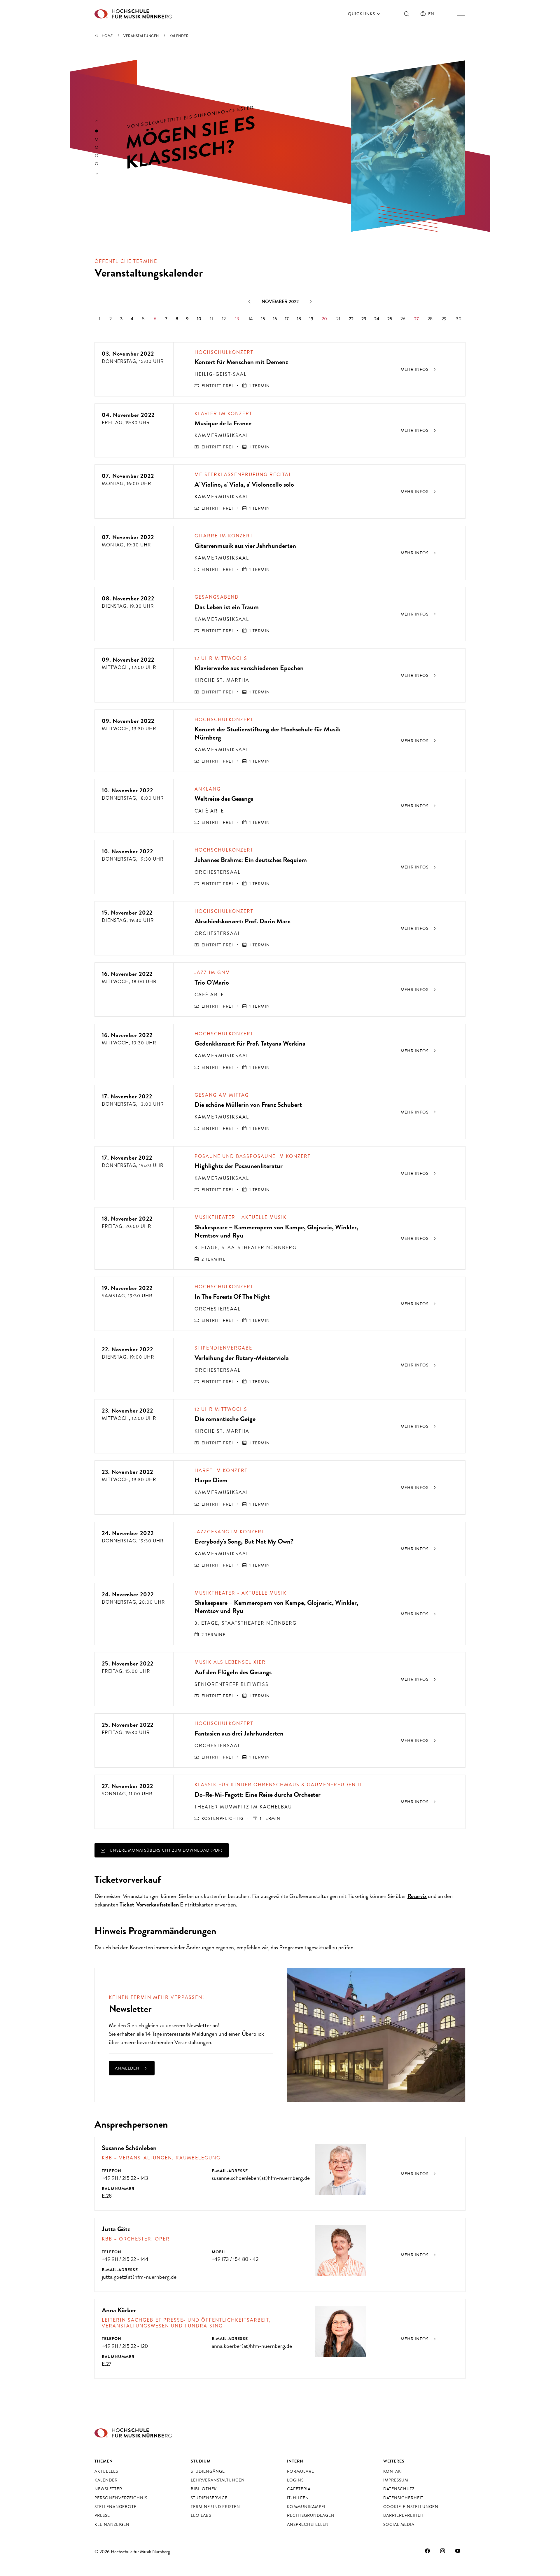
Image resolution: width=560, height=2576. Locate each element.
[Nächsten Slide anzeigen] (97, 174)
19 (311, 319)
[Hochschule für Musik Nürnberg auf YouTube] (458, 2551)
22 (351, 319)
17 (287, 319)
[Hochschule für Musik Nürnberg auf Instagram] (443, 2551)
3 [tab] (97, 147)
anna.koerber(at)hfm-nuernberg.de (252, 2346)
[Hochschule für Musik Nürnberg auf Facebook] (428, 2551)
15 (263, 319)
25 (390, 319)
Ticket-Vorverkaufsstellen (149, 1905)
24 (377, 319)
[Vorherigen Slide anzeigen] (97, 121)
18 (299, 319)
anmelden (128, 2068)
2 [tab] (97, 139)
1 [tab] (97, 131)
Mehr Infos (415, 369)
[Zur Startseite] (133, 14)
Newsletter (199, 2025)
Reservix (417, 1896)
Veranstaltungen (141, 36)
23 (364, 319)
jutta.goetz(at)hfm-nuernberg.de (139, 2277)
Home (107, 36)
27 (416, 319)
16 (275, 319)
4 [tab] (97, 155)
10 (199, 319)
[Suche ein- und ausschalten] (407, 14)
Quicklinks (362, 14)
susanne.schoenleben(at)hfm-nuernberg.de (261, 2178)
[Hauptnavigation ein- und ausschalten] (461, 14)
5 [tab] (97, 164)
